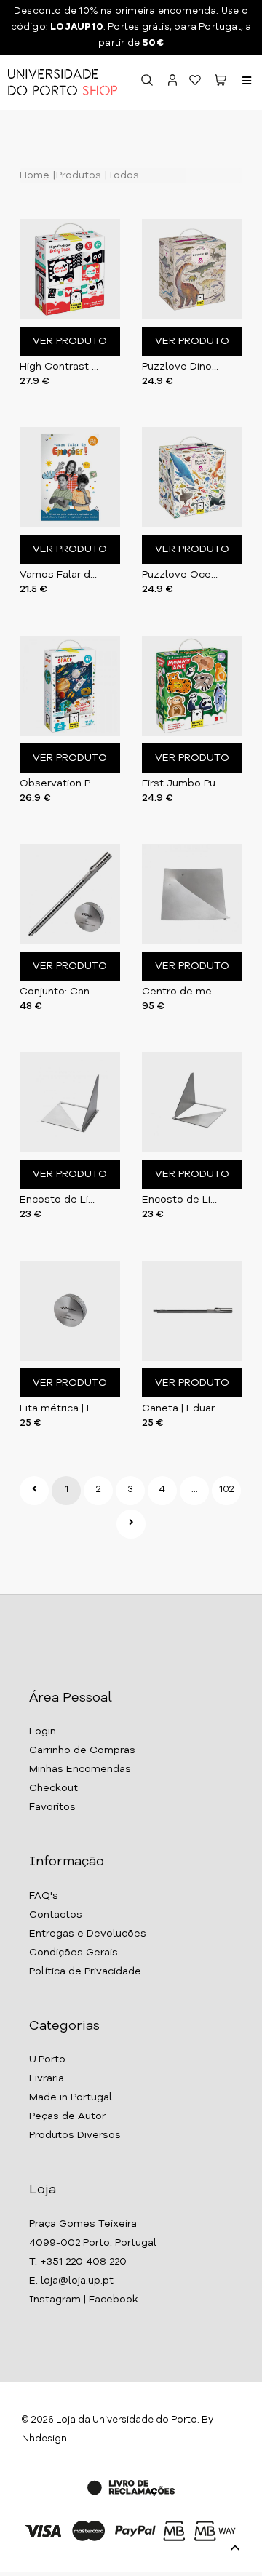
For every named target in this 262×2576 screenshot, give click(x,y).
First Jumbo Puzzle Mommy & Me (182, 783)
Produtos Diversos (75, 2135)
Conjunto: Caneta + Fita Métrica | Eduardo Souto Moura (60, 992)
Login (43, 1731)
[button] (221, 83)
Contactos (56, 1915)
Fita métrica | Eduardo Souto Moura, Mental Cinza (60, 1408)
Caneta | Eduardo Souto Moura (182, 1408)
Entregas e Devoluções (88, 1934)
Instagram (55, 2300)
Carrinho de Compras (82, 1750)
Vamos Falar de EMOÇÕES (60, 575)
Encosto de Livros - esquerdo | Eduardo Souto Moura (182, 1200)
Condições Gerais (74, 1953)
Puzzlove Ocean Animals (182, 575)
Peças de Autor (67, 2116)
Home (35, 175)
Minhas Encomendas (80, 1769)
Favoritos (52, 1807)
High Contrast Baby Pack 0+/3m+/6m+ (60, 367)
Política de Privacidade (85, 1971)
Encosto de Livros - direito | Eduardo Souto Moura (60, 1200)
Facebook (114, 2300)
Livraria (47, 2078)
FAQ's (44, 1896)
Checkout (53, 1788)
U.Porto (47, 2059)
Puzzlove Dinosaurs (182, 367)
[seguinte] (131, 1524)
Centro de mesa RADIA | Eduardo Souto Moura (182, 992)
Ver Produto (70, 341)
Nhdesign (44, 2439)
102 (227, 1490)
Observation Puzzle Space (60, 783)
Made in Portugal (71, 2097)
